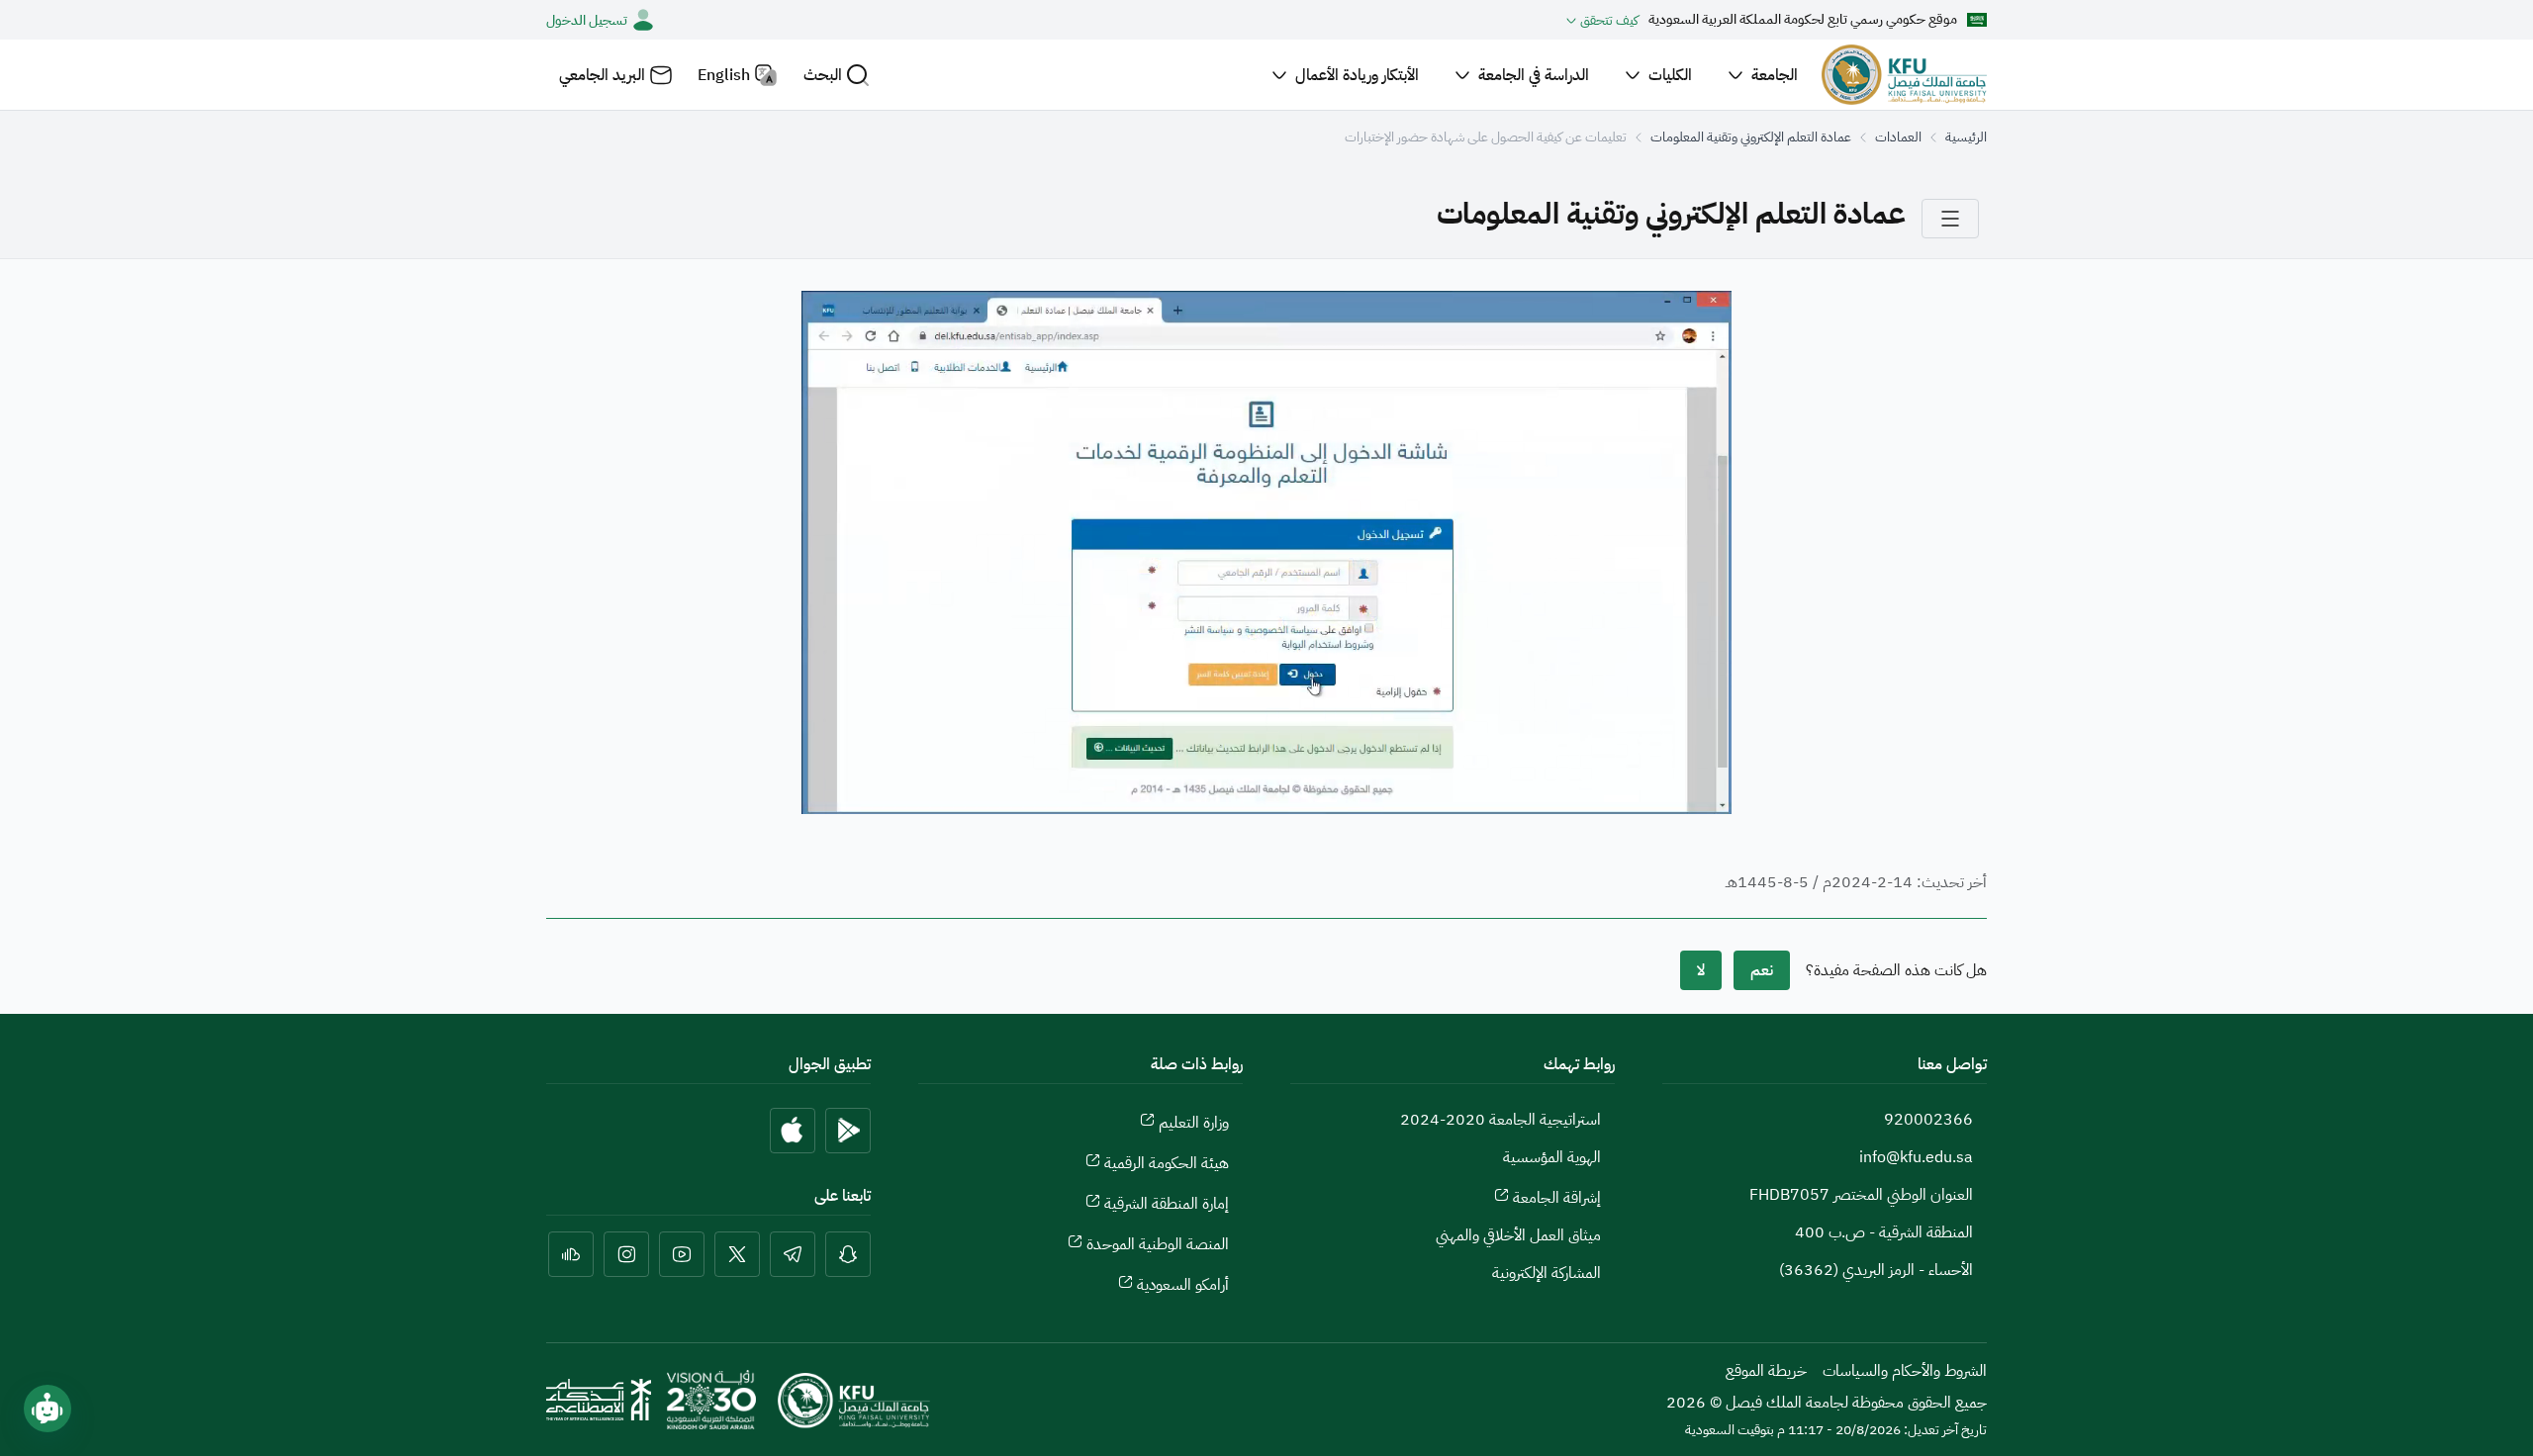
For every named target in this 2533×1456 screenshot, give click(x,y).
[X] (737, 1254)
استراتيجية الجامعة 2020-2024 (1501, 1120)
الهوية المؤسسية (1552, 1157)
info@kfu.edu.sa (1916, 1157)
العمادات (1898, 137)
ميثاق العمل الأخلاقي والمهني (1518, 1235)
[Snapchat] (848, 1254)
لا (1701, 970)
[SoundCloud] (571, 1254)
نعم (1762, 970)
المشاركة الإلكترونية (1547, 1273)
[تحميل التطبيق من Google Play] (848, 1131)
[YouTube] (682, 1254)
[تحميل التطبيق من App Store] (793, 1131)
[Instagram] (626, 1254)
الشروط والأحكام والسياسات (1905, 1371)
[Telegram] (793, 1254)
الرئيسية (1966, 137)
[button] (837, 75)
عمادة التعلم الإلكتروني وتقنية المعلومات (1751, 137)
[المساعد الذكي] (47, 1409)
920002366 (1928, 1120)
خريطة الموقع (1766, 1371)
